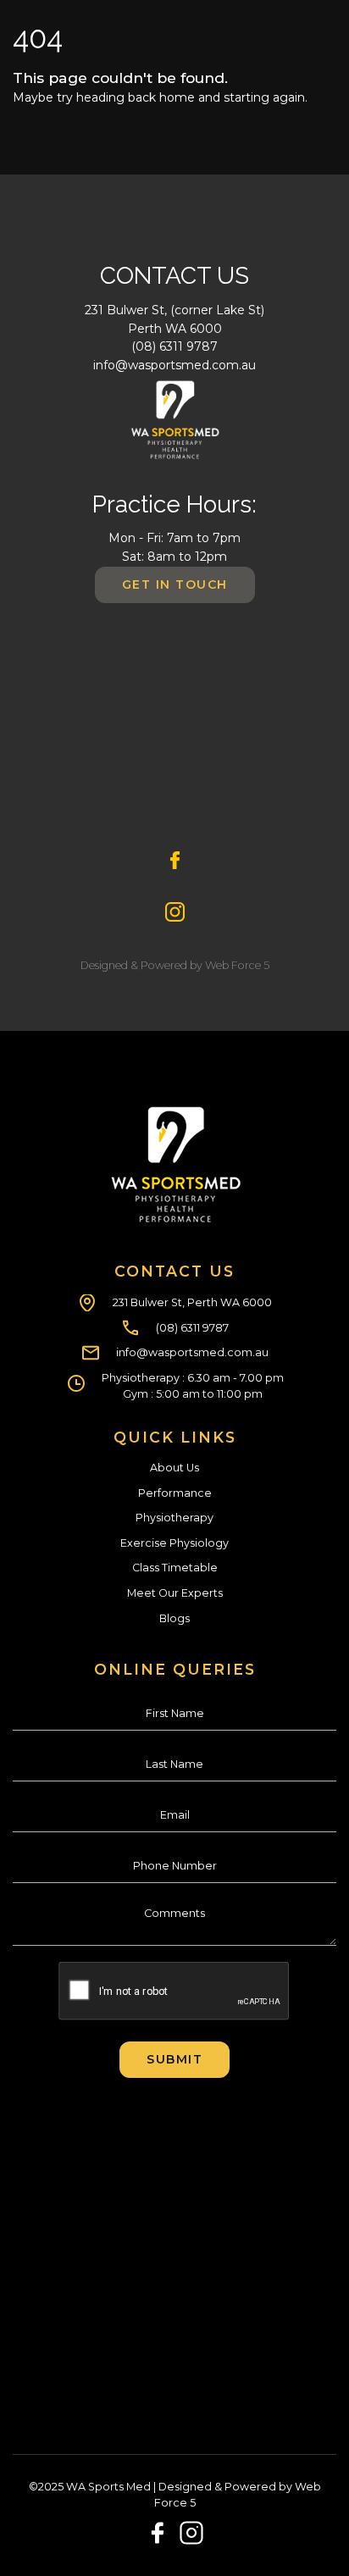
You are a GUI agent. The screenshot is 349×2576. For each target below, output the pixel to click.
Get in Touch (175, 584)
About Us (174, 1468)
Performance (175, 1493)
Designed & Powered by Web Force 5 (175, 965)
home (177, 97)
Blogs (174, 1618)
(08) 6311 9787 (174, 346)
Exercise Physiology (174, 1543)
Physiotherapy (174, 1518)
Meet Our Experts (175, 1593)
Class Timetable (175, 1568)
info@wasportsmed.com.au (174, 365)
